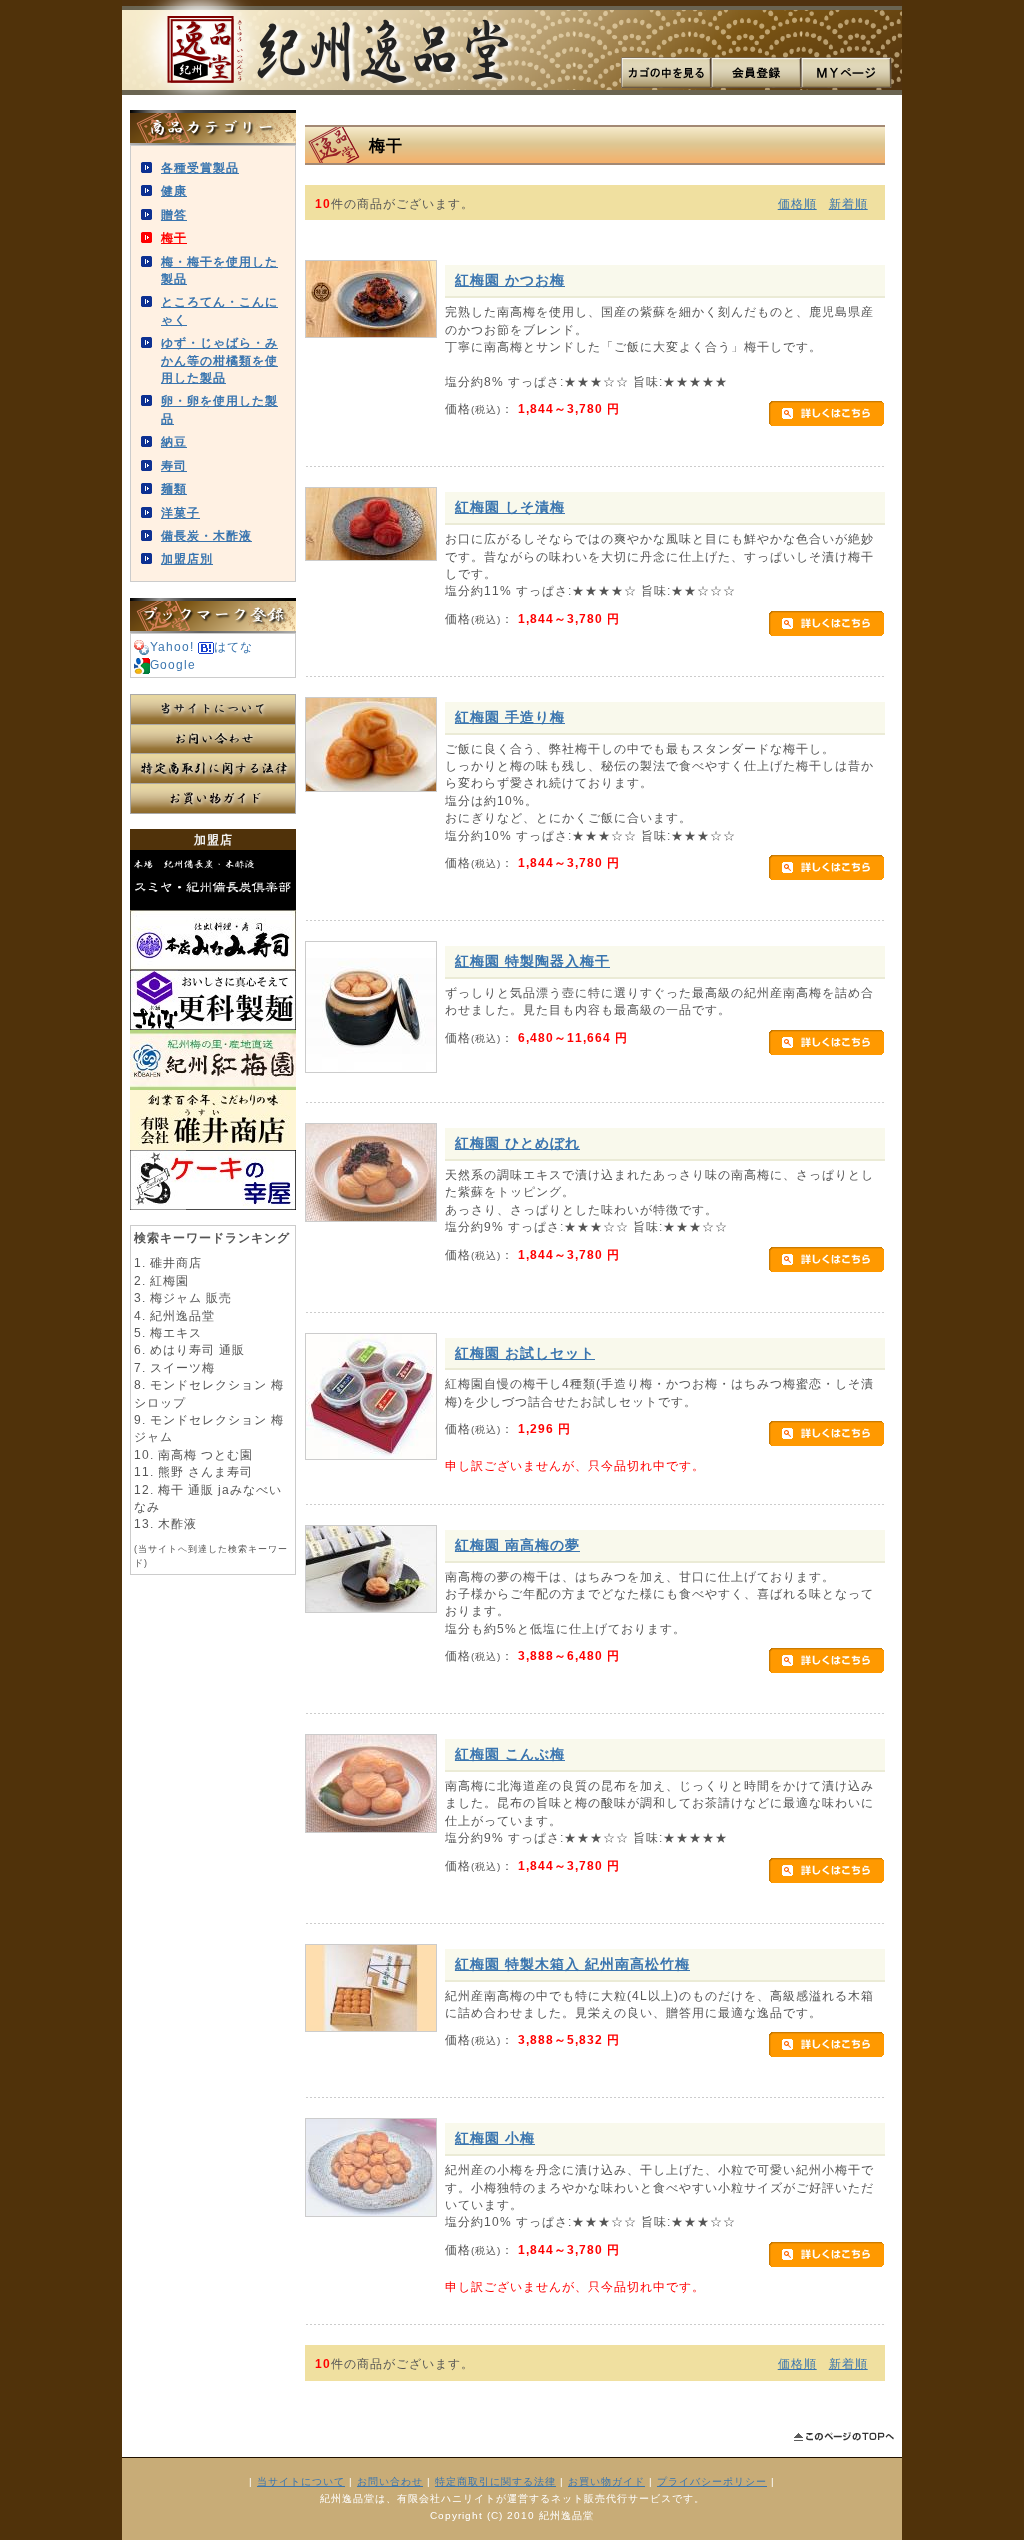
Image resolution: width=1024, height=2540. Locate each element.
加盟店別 (187, 558)
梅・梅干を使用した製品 (219, 270)
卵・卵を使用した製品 (219, 409)
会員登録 (756, 73)
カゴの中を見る (666, 73)
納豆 (174, 441)
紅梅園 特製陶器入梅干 (532, 961)
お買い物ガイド (213, 799)
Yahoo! (172, 646)
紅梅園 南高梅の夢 (517, 1545)
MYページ (846, 73)
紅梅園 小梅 (495, 2138)
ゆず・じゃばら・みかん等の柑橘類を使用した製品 (219, 360)
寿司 (174, 465)
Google (173, 664)
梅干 (174, 237)
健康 (174, 190)
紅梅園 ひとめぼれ (517, 1143)
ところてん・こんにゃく (219, 310)
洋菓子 (180, 512)
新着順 (848, 203)
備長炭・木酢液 (206, 535)
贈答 (174, 214)
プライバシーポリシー (712, 2481)
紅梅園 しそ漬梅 (510, 507)
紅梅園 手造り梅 (510, 717)
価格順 (797, 203)
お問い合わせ (213, 739)
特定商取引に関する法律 (213, 769)
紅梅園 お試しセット (525, 1353)
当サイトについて (213, 709)
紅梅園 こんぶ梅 (510, 1754)
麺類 (174, 488)
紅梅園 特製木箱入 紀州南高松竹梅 (572, 1964)
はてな (233, 646)
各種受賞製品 (200, 167)
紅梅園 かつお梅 (510, 280)
